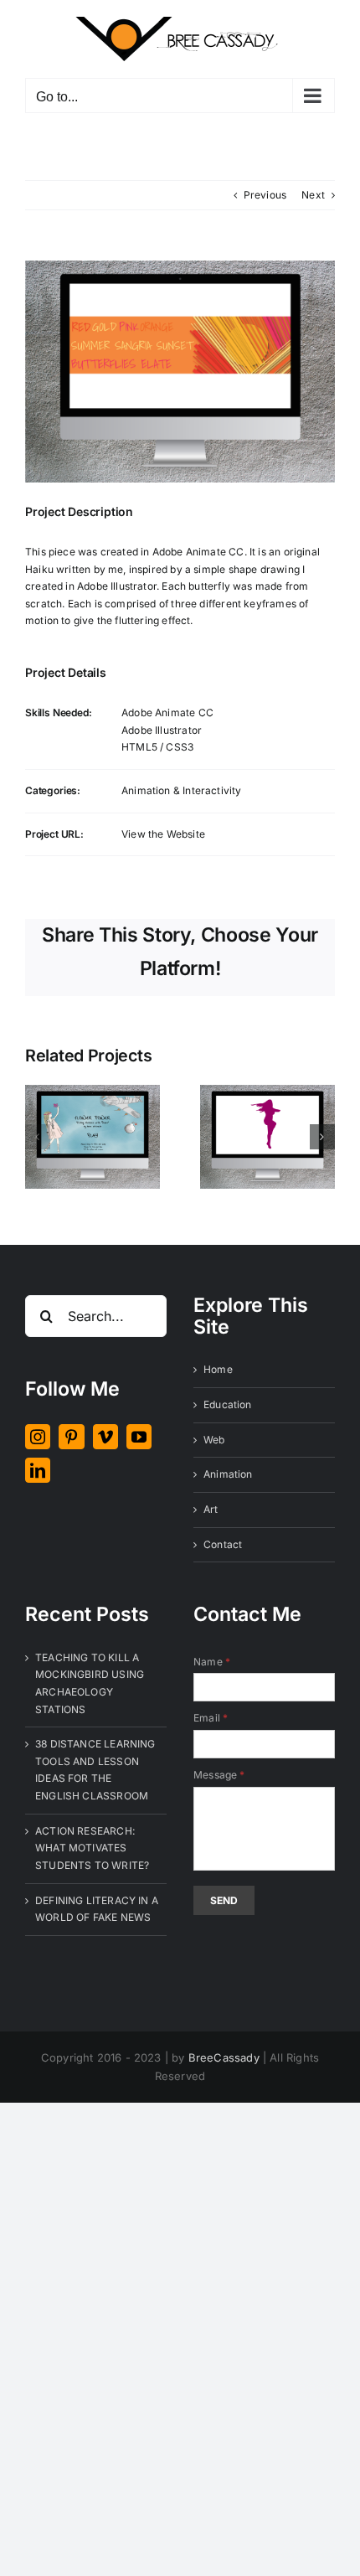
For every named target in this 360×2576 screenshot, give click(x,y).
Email (211, 1718)
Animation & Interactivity (182, 790)
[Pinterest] (71, 1437)
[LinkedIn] (38, 1470)
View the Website (163, 834)
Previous (265, 195)
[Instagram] (38, 1437)
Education (228, 1404)
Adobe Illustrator (162, 730)
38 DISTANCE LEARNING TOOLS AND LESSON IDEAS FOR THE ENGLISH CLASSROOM (95, 1770)
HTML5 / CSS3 (157, 747)
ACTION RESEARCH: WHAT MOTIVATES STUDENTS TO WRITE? (92, 1848)
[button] (38, 1137)
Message (219, 1775)
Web (214, 1440)
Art (211, 1509)
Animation (228, 1474)
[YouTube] (139, 1437)
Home (218, 1369)
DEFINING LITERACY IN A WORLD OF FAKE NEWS (97, 1909)
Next (313, 195)
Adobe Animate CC (167, 712)
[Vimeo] (105, 1437)
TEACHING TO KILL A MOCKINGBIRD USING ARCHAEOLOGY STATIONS (90, 1683)
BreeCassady (224, 2057)
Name (212, 1662)
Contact (223, 1544)
